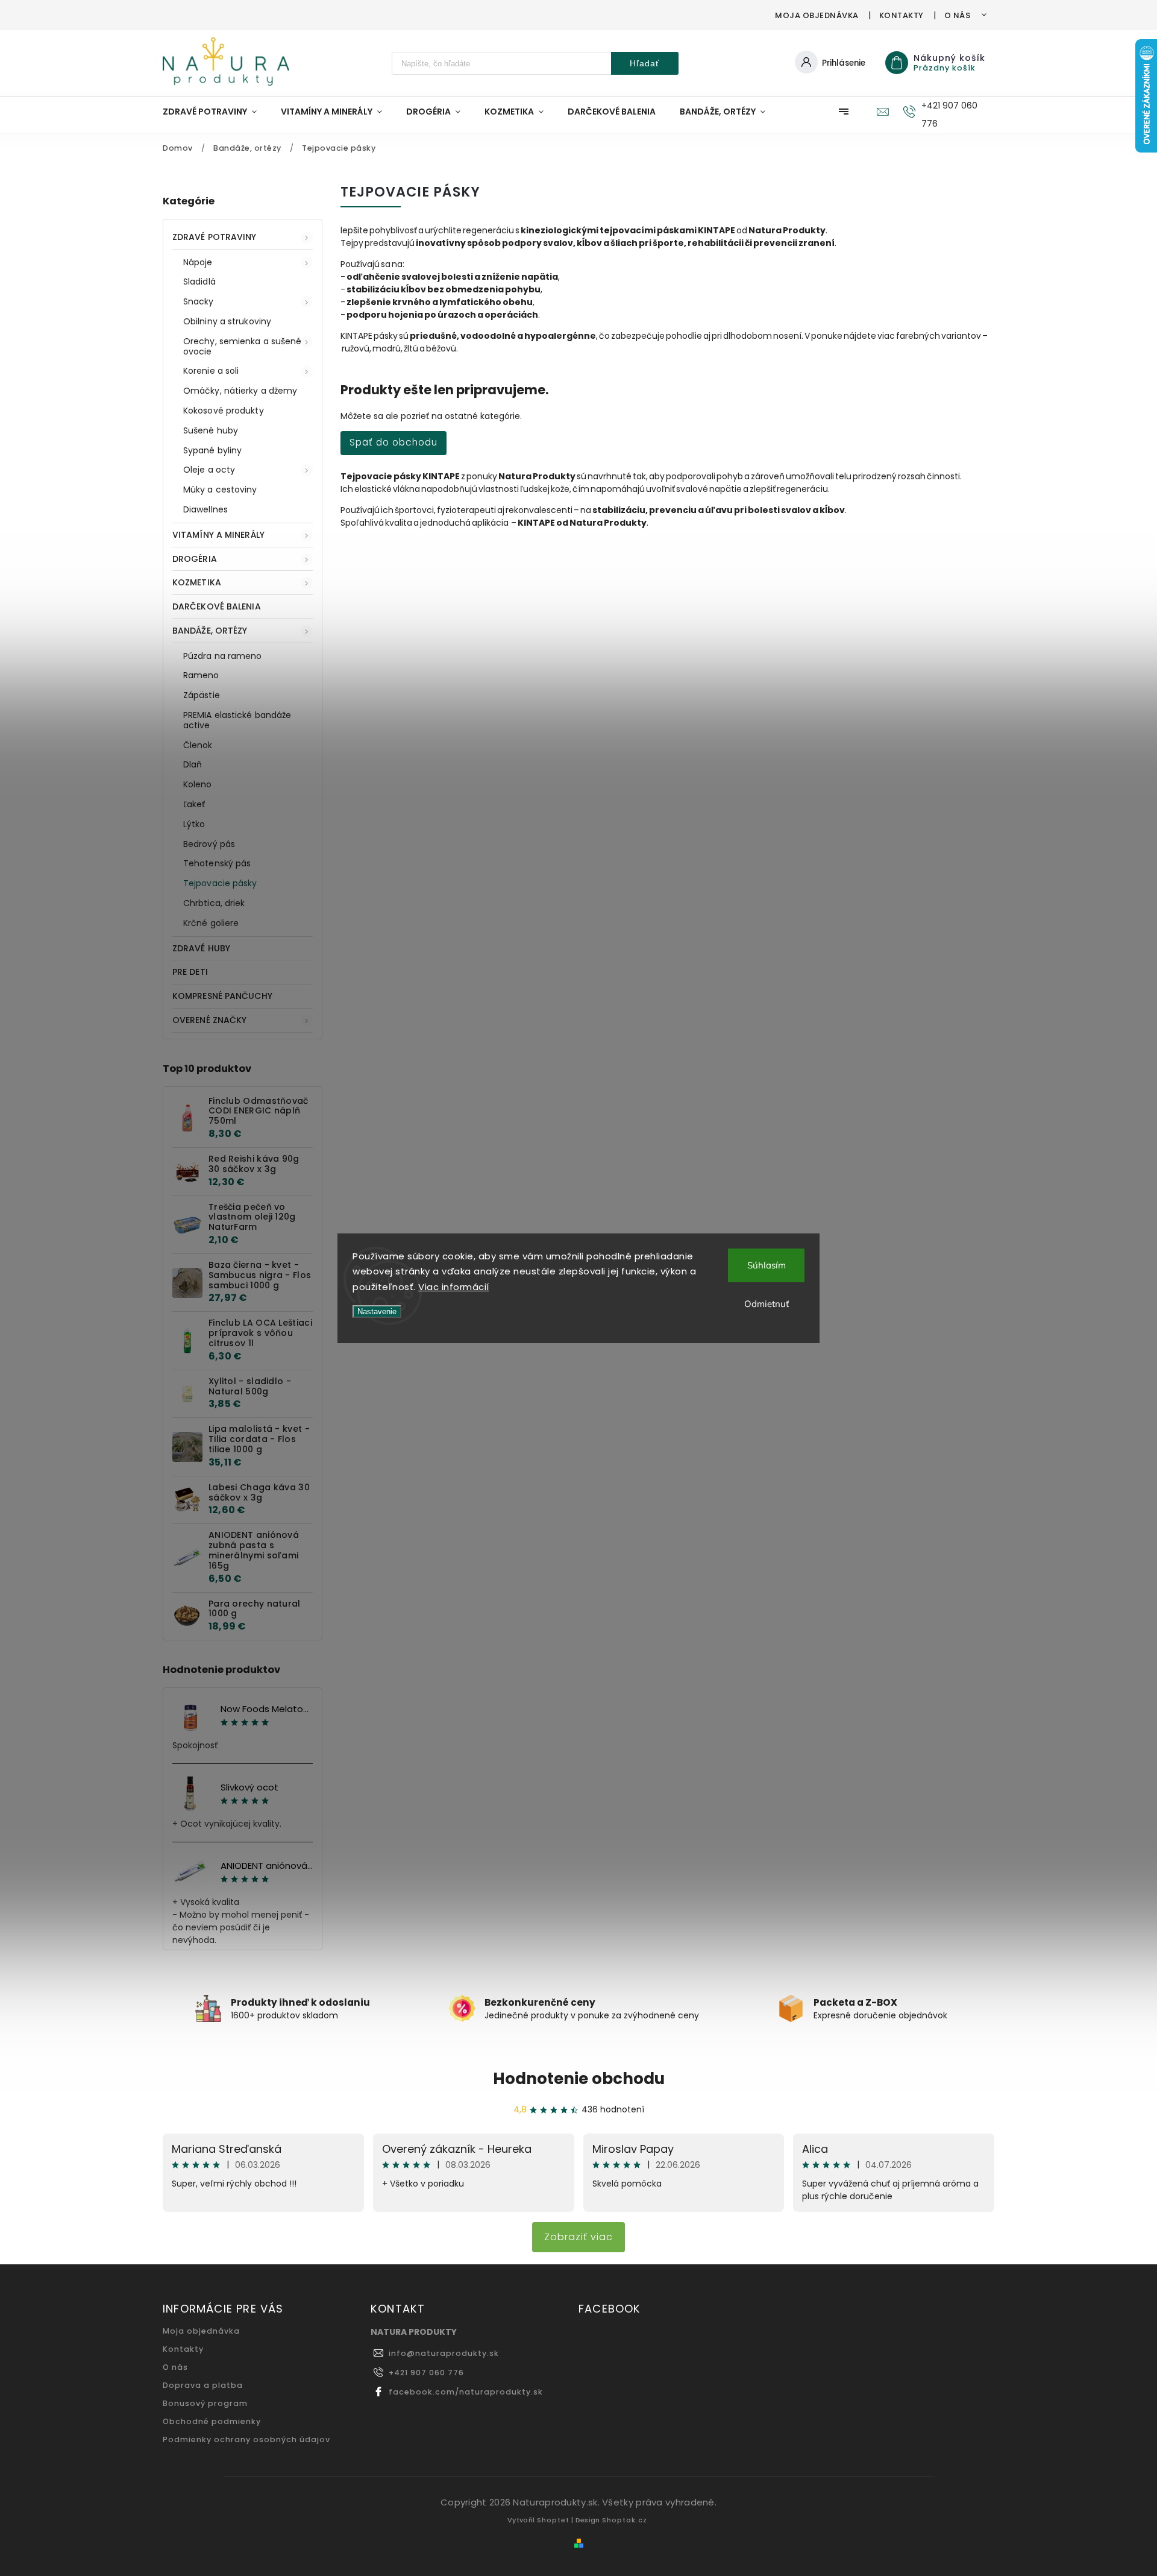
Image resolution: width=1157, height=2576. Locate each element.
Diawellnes (205, 509)
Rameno (201, 675)
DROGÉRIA (195, 559)
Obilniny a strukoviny (227, 321)
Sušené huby (211, 430)
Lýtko (194, 824)
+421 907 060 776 (426, 2373)
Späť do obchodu (394, 442)
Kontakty (901, 15)
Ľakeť (194, 804)
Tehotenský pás (217, 863)
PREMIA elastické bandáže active (237, 720)
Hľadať (644, 63)
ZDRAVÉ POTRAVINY (215, 237)
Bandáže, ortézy (210, 631)
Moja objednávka (817, 15)
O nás (958, 15)
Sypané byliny (212, 450)
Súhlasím (767, 1265)
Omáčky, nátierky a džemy (240, 391)
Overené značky (209, 1020)
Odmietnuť (767, 1304)
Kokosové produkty (224, 411)
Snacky (199, 301)
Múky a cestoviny (220, 490)
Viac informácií (454, 1287)
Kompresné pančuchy (222, 996)
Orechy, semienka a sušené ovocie (243, 346)
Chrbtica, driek (214, 903)
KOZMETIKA (197, 582)
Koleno (198, 784)
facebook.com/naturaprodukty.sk (466, 2392)
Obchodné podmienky (212, 2421)
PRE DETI (190, 972)
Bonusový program (205, 2403)
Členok (198, 745)
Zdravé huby (201, 948)
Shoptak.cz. (626, 2520)
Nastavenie (377, 1312)
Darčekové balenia (217, 606)
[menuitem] (216, 112)
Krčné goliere (211, 923)
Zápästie (202, 695)
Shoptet (553, 2520)
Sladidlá (199, 282)
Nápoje (198, 262)
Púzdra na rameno (223, 656)
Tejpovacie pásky (220, 883)
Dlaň (193, 764)
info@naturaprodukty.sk (444, 2353)
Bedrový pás (209, 844)
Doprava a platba (203, 2385)
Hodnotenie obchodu (579, 2079)
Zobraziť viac (578, 2237)
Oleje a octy (209, 470)
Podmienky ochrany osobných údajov (246, 2439)
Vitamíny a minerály (218, 535)
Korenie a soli (211, 371)
